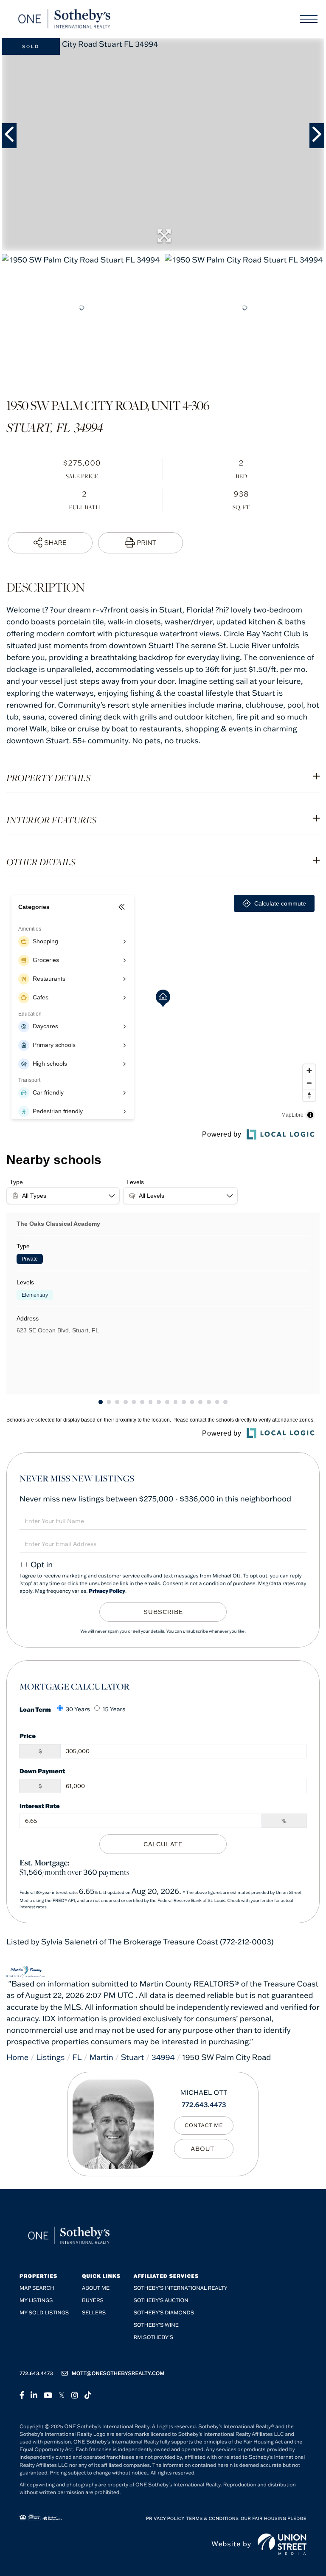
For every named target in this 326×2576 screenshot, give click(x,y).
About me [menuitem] (96, 2288)
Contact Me (204, 2126)
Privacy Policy (107, 1591)
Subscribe (163, 1612)
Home (17, 2057)
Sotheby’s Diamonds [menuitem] (164, 2313)
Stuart (133, 2057)
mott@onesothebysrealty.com (118, 2374)
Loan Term (35, 1709)
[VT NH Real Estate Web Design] (282, 2544)
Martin (101, 2057)
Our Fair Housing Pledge (274, 2518)
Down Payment (42, 1771)
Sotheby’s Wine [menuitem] (156, 2325)
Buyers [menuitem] (93, 2301)
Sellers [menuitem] (94, 2313)
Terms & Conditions (213, 2518)
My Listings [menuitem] (36, 2301)
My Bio (204, 2149)
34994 (163, 2057)
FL (77, 2057)
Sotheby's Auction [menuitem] (161, 2301)
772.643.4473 (204, 2105)
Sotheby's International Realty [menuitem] (181, 2288)
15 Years (114, 1709)
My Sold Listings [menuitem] (44, 2313)
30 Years (78, 1709)
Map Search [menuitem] (37, 2288)
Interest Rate (40, 1806)
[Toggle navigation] (309, 19)
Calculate (163, 1844)
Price (28, 1736)
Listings (50, 2057)
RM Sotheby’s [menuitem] (153, 2338)
